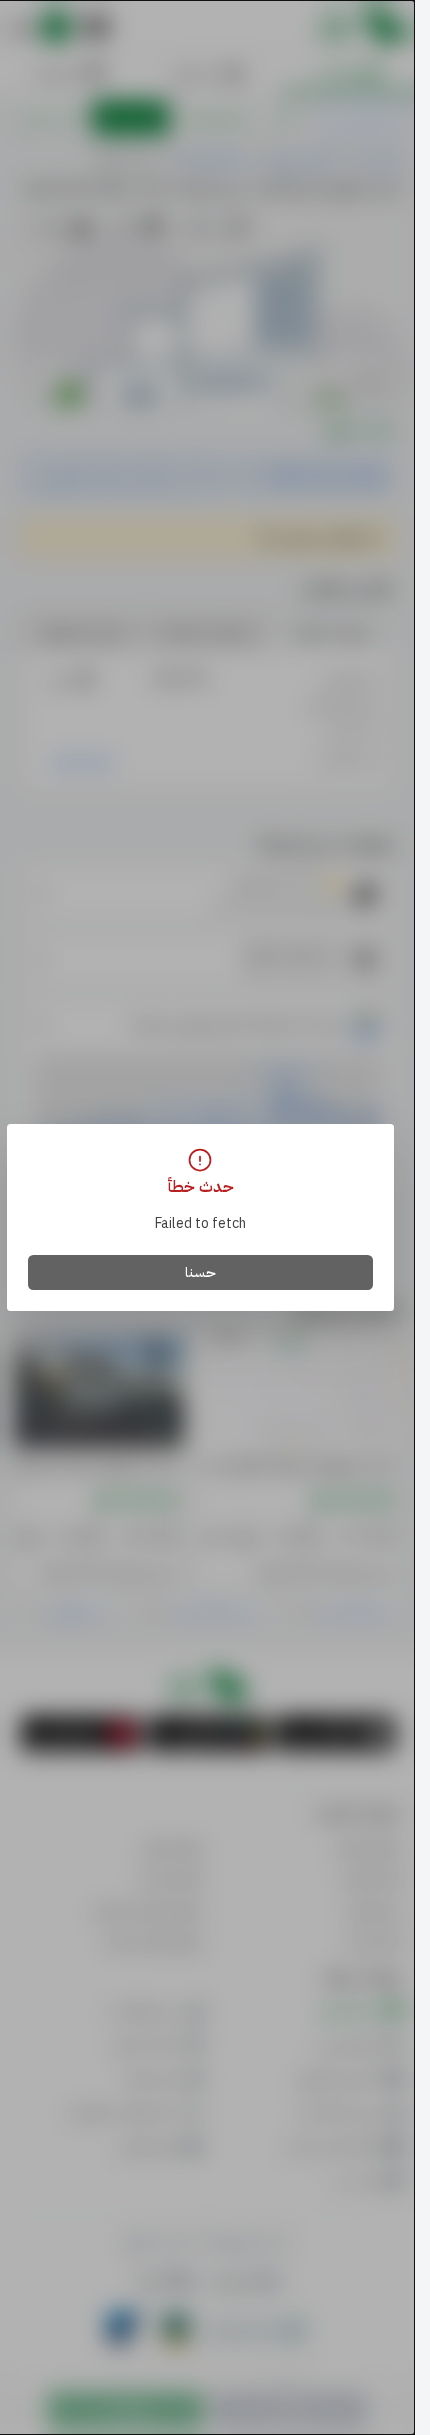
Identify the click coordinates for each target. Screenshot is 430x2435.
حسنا (200, 1272)
